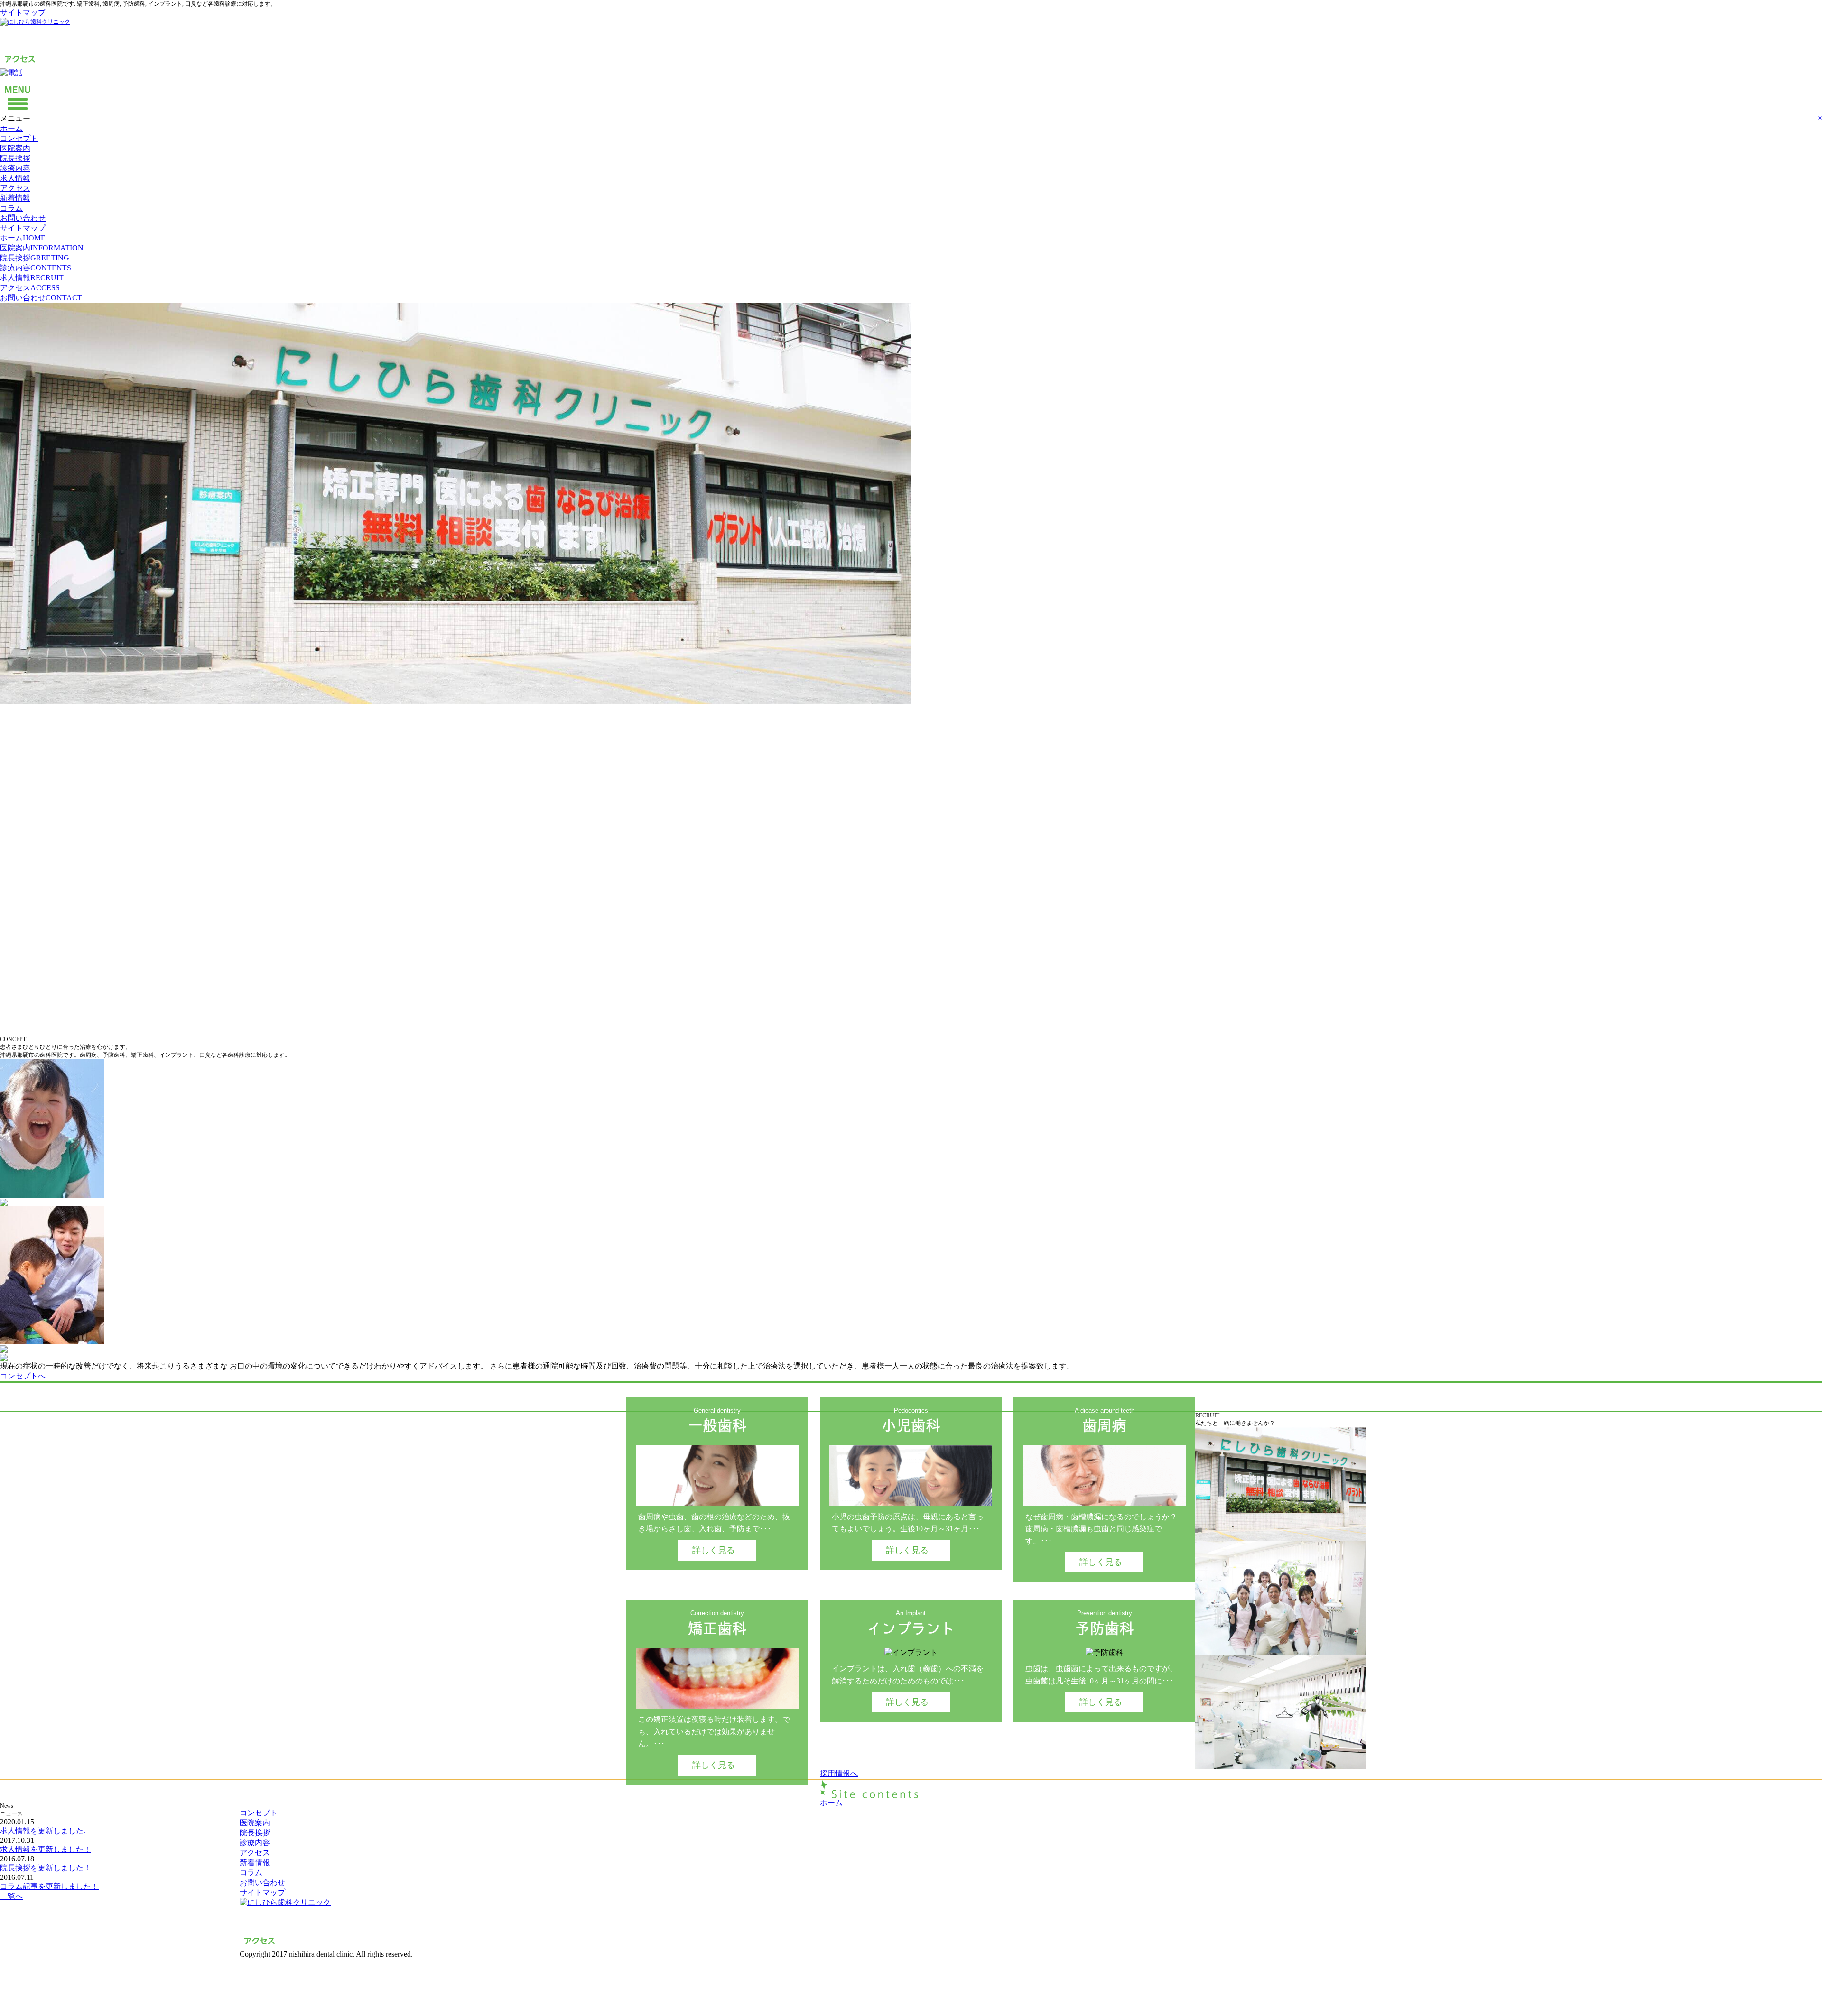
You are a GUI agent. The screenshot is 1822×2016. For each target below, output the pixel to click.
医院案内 (15, 148)
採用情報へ (839, 1773)
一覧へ (11, 1896)
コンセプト (19, 138)
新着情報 (15, 198)
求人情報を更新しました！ (46, 1849)
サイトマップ (23, 13)
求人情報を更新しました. (43, 1831)
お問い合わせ (23, 218)
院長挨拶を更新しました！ (46, 1868)
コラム (11, 208)
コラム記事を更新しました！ (49, 1886)
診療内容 (15, 168)
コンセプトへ (23, 1376)
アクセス (15, 188)
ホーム (11, 128)
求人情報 (15, 178)
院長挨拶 (15, 158)
